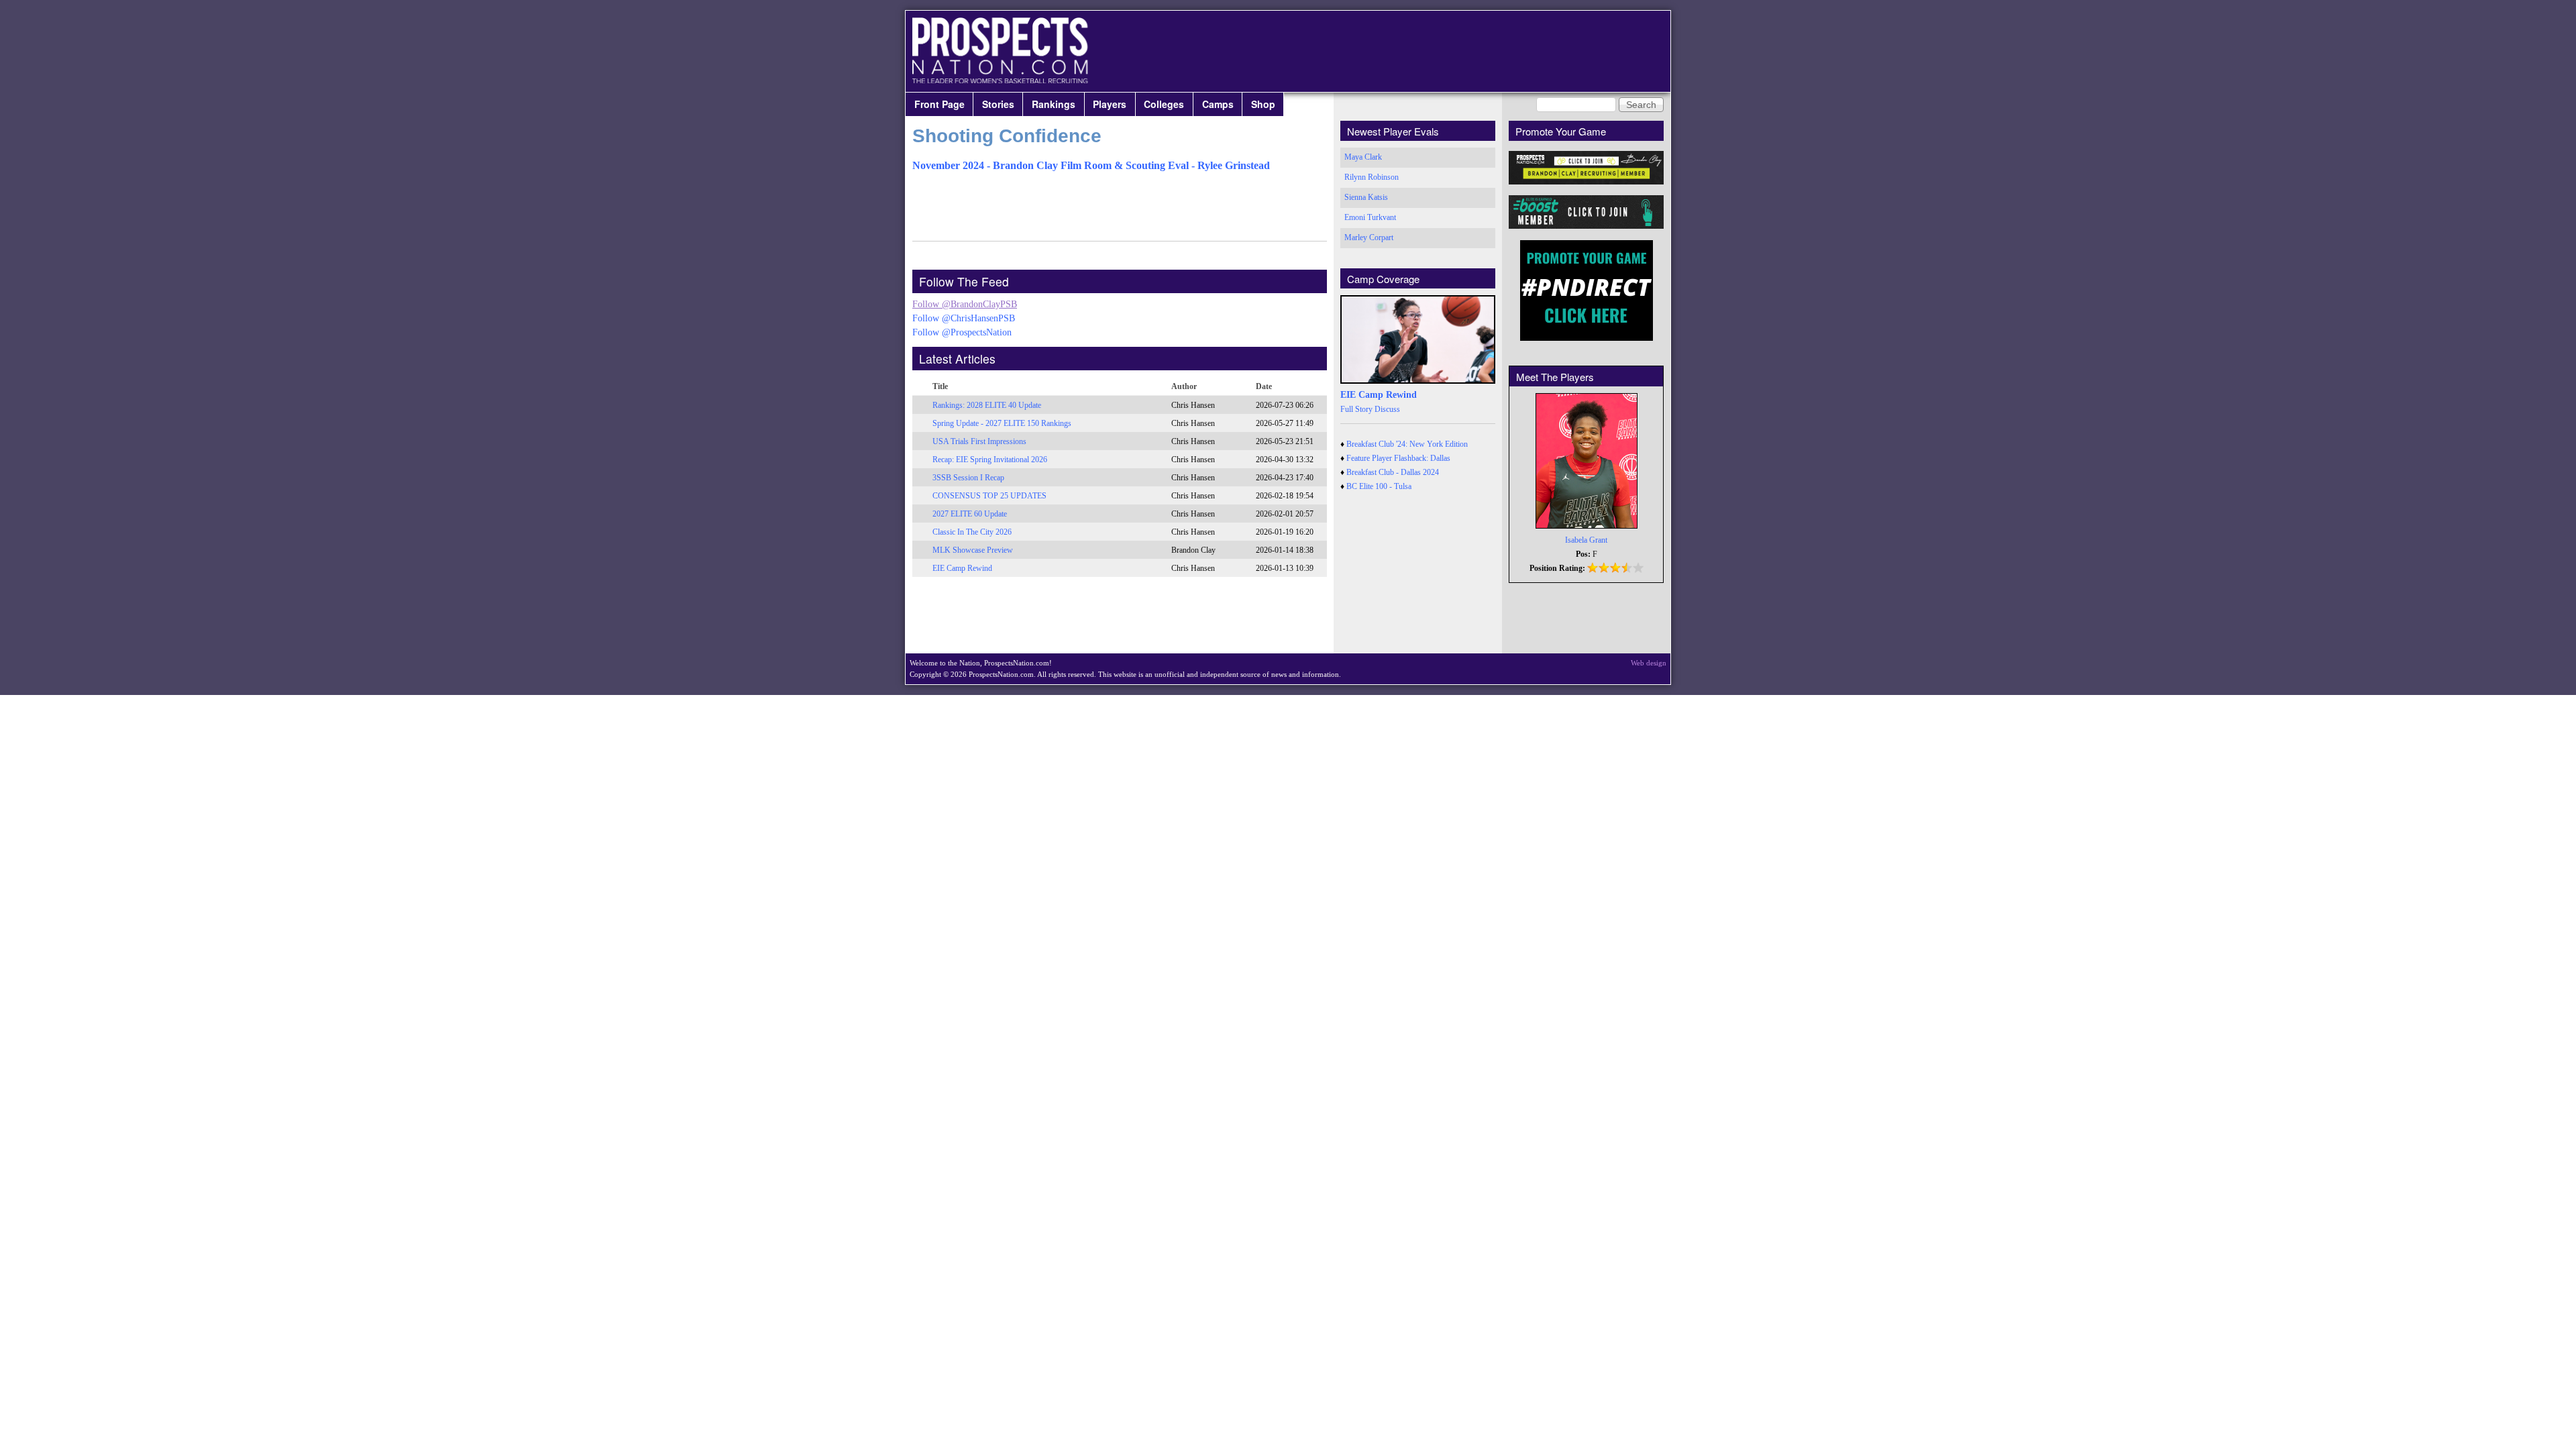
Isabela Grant (1586, 540)
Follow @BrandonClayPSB (965, 304)
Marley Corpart (1369, 237)
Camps (1218, 104)
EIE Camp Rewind (962, 568)
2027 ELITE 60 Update (970, 514)
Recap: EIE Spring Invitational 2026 (990, 460)
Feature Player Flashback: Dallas (1398, 458)
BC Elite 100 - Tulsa (1379, 486)
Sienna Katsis (1366, 197)
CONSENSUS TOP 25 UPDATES (989, 496)
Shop (1263, 104)
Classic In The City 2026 (972, 532)
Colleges (1164, 104)
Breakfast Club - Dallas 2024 (1393, 472)
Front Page (940, 104)
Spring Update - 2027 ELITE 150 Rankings (1002, 423)
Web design (1649, 663)
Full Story (1356, 409)
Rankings (1054, 104)
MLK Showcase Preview (973, 550)
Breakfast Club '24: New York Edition (1407, 444)
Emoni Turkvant (1370, 217)
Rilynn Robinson (1372, 177)
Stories (998, 104)
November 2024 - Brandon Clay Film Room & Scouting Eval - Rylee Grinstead (1091, 165)
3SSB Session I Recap (968, 478)
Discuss (1387, 409)
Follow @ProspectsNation (962, 332)
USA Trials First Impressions (979, 441)
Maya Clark (1363, 157)
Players (1110, 104)
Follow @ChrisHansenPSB (964, 318)
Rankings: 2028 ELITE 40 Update (987, 405)
